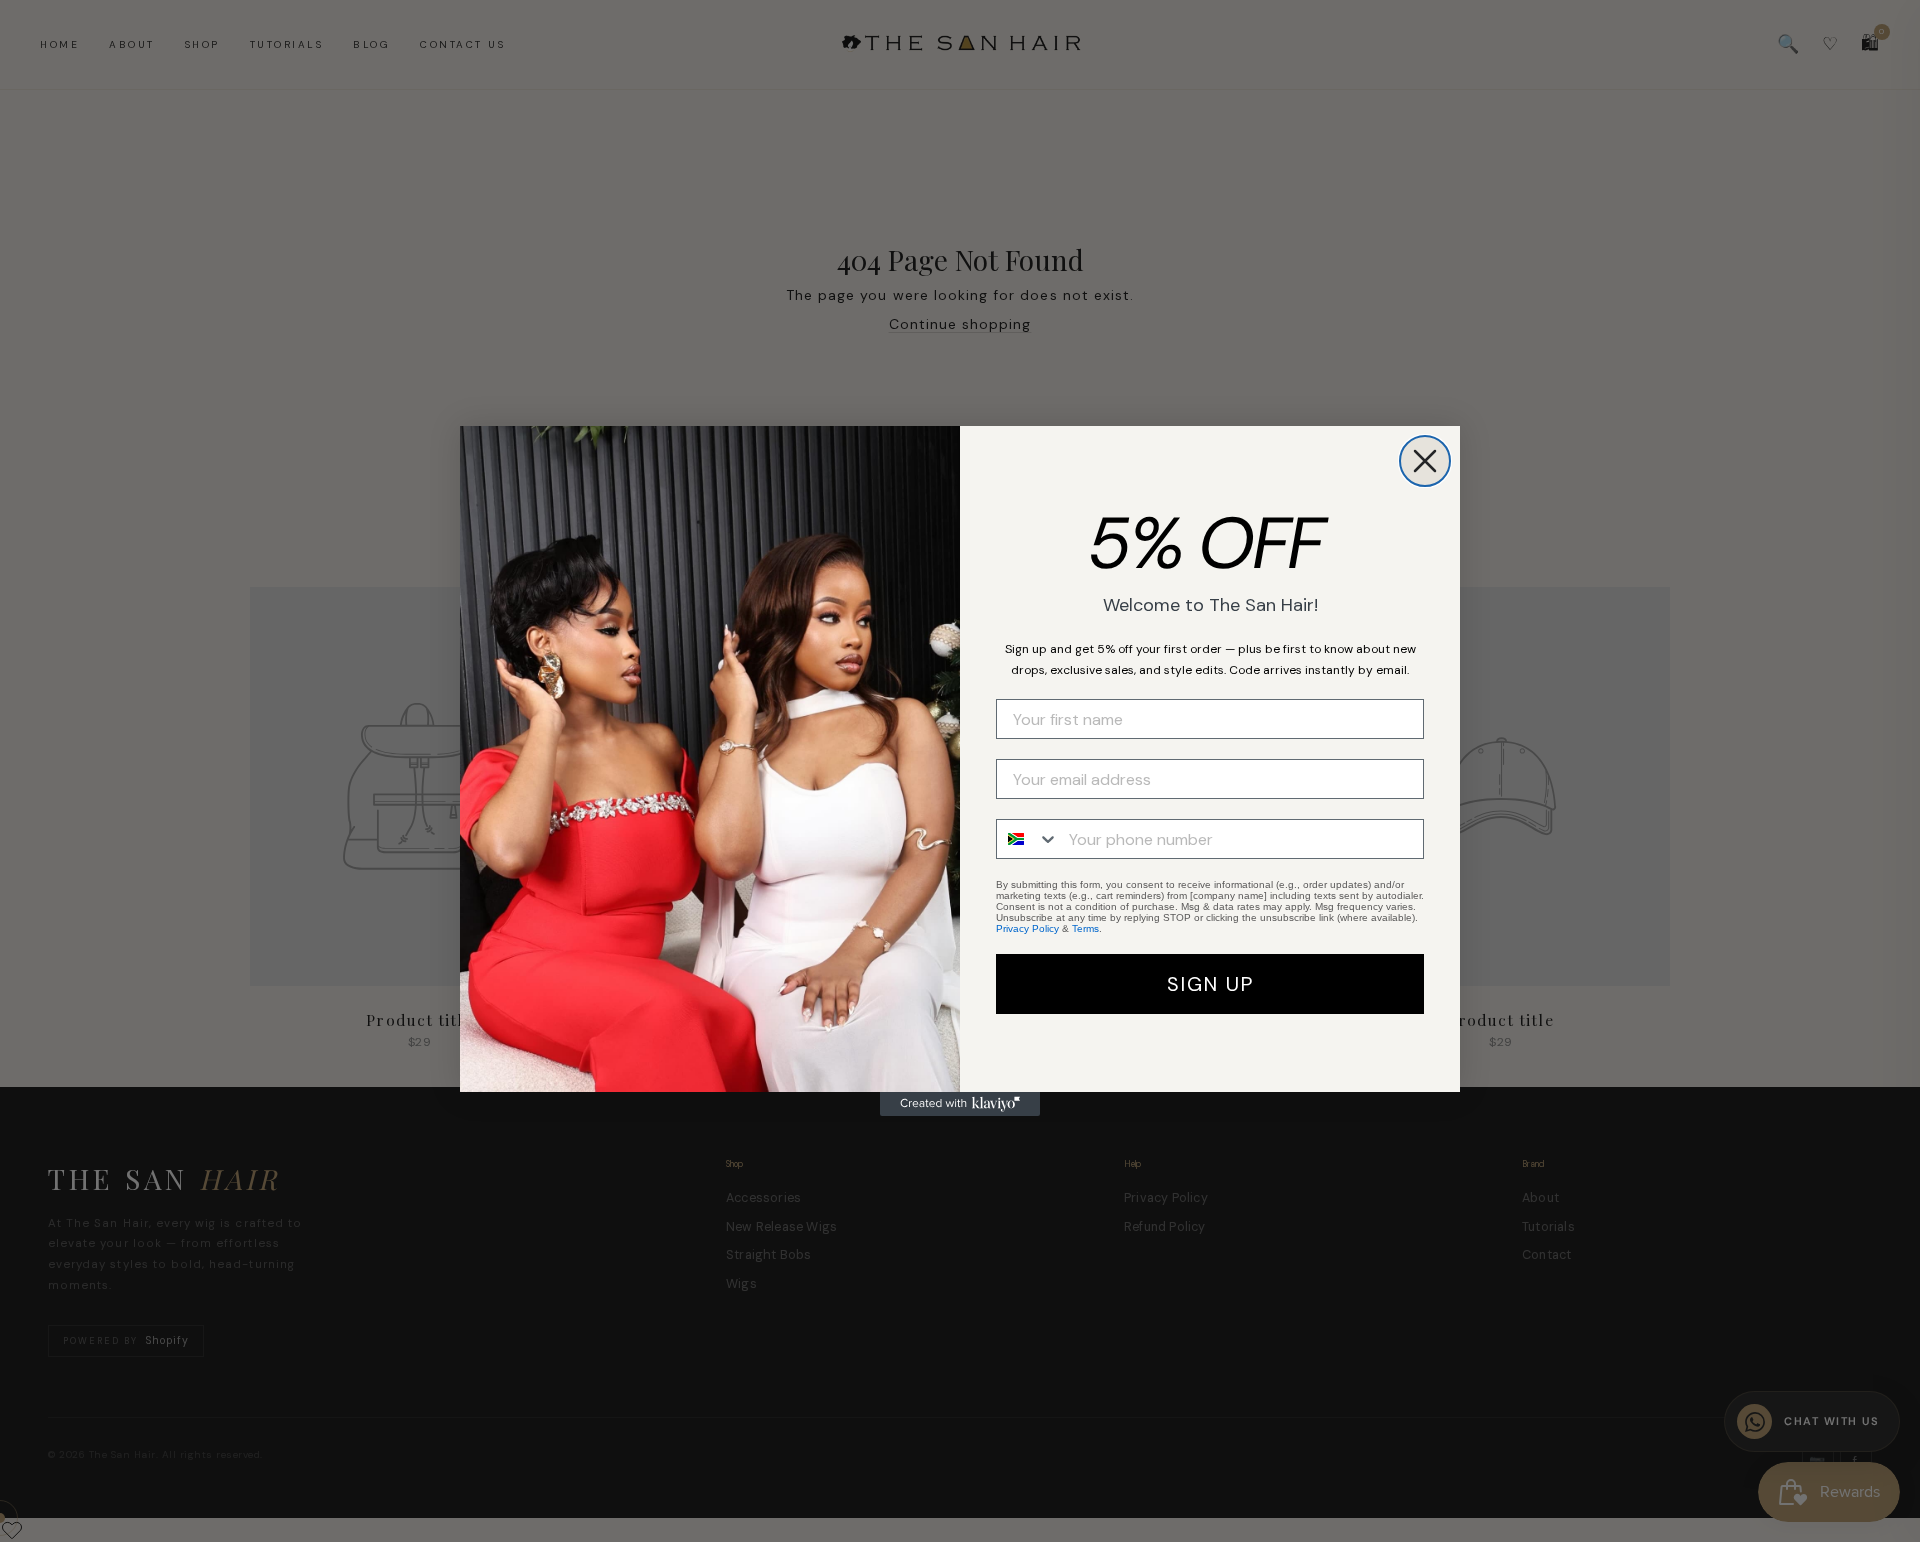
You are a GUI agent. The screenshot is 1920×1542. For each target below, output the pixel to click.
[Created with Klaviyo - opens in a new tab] (960, 1104)
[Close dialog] (1425, 461)
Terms (1085, 928)
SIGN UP (1210, 984)
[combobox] (1028, 839)
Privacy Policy (1027, 928)
